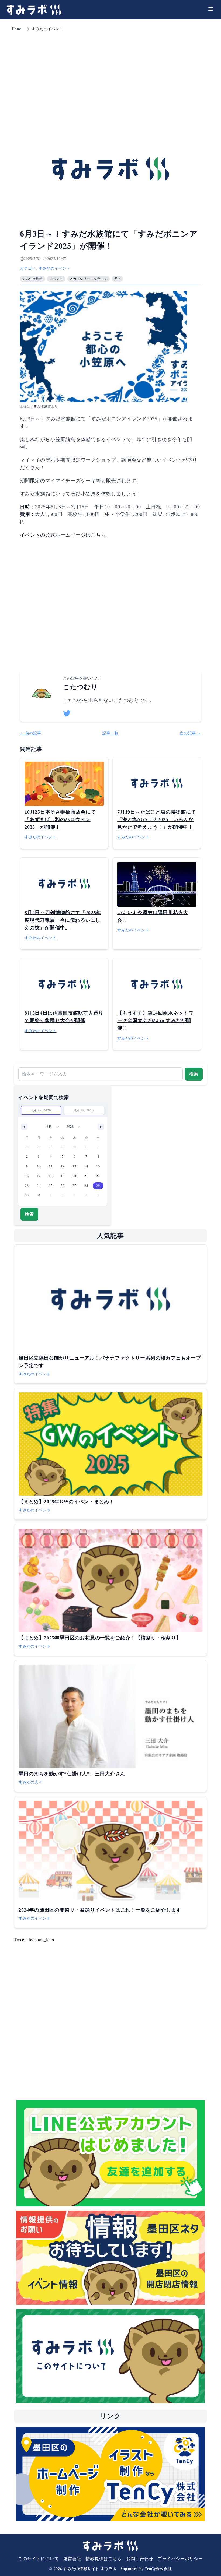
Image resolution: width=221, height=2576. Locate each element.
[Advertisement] (110, 73)
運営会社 (72, 2559)
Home (17, 29)
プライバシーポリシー (180, 2559)
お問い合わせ (140, 2559)
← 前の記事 (31, 733)
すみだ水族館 (41, 406)
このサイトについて (38, 2559)
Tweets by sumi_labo (34, 1940)
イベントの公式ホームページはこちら (63, 535)
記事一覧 (110, 733)
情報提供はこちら (104, 2559)
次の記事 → (190, 733)
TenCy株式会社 (158, 2569)
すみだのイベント (47, 29)
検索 (194, 1074)
